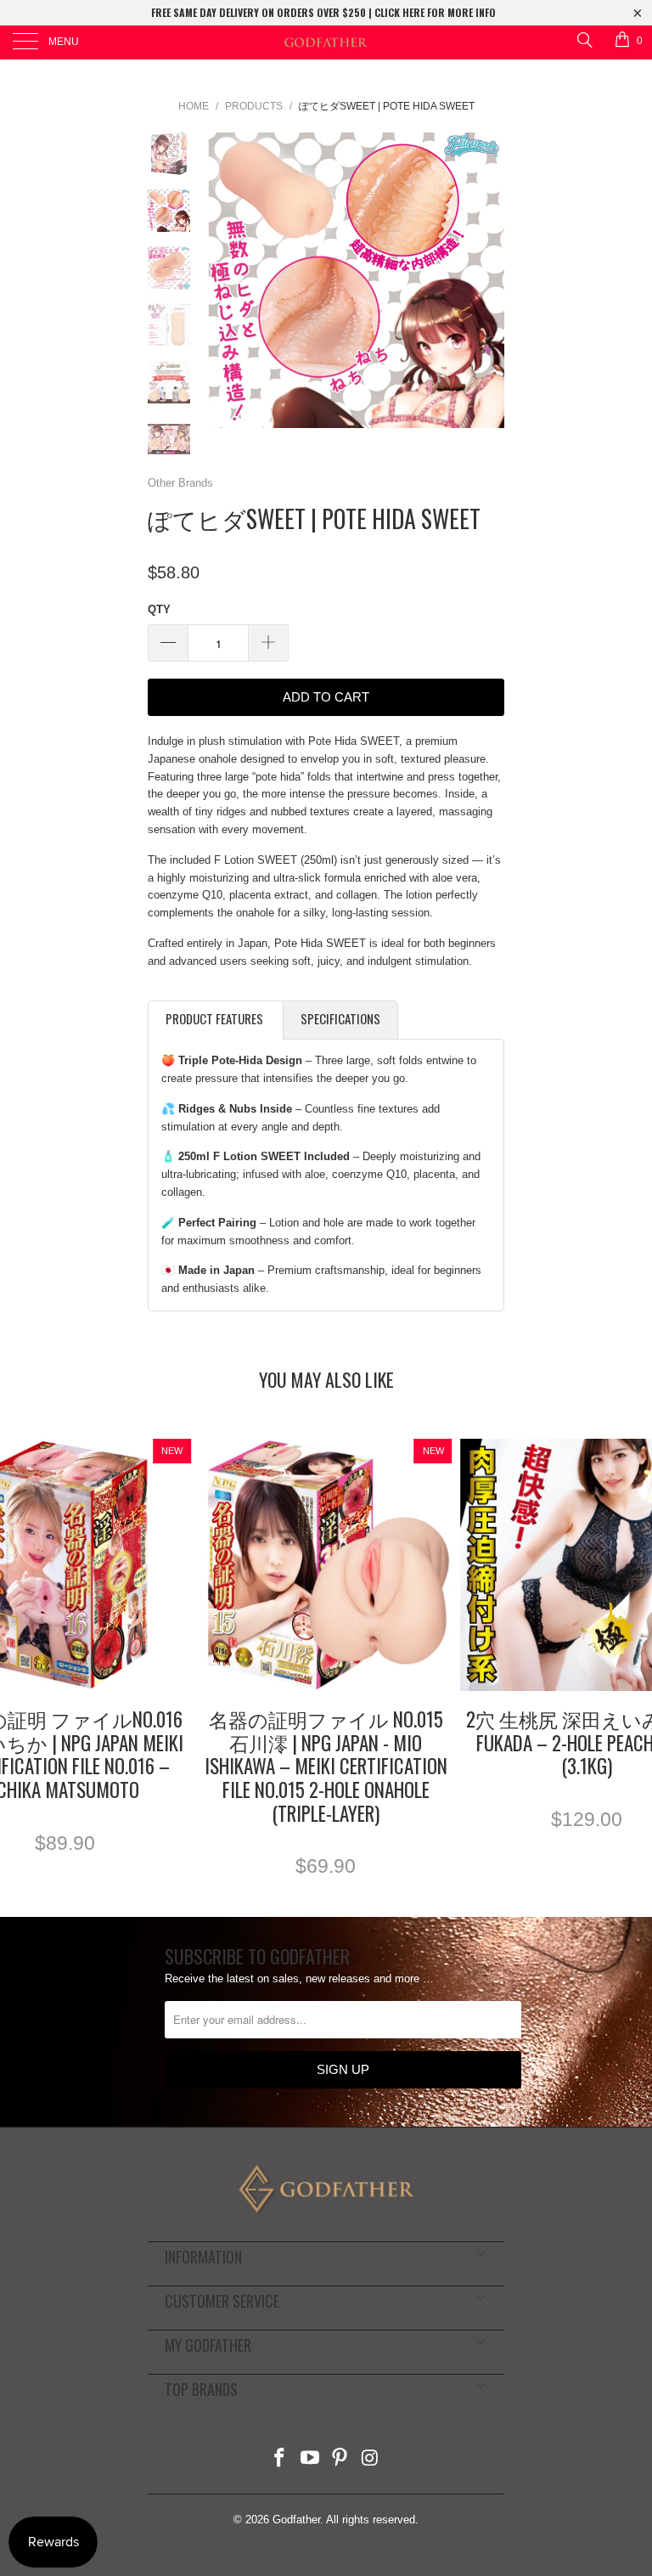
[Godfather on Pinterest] (340, 2459)
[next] (488, 281)
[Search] (584, 39)
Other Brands (180, 483)
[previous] (224, 281)
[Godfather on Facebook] (280, 2459)
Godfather (296, 2520)
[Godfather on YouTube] (310, 2459)
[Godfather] (326, 42)
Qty (159, 609)
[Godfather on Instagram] (371, 2459)
